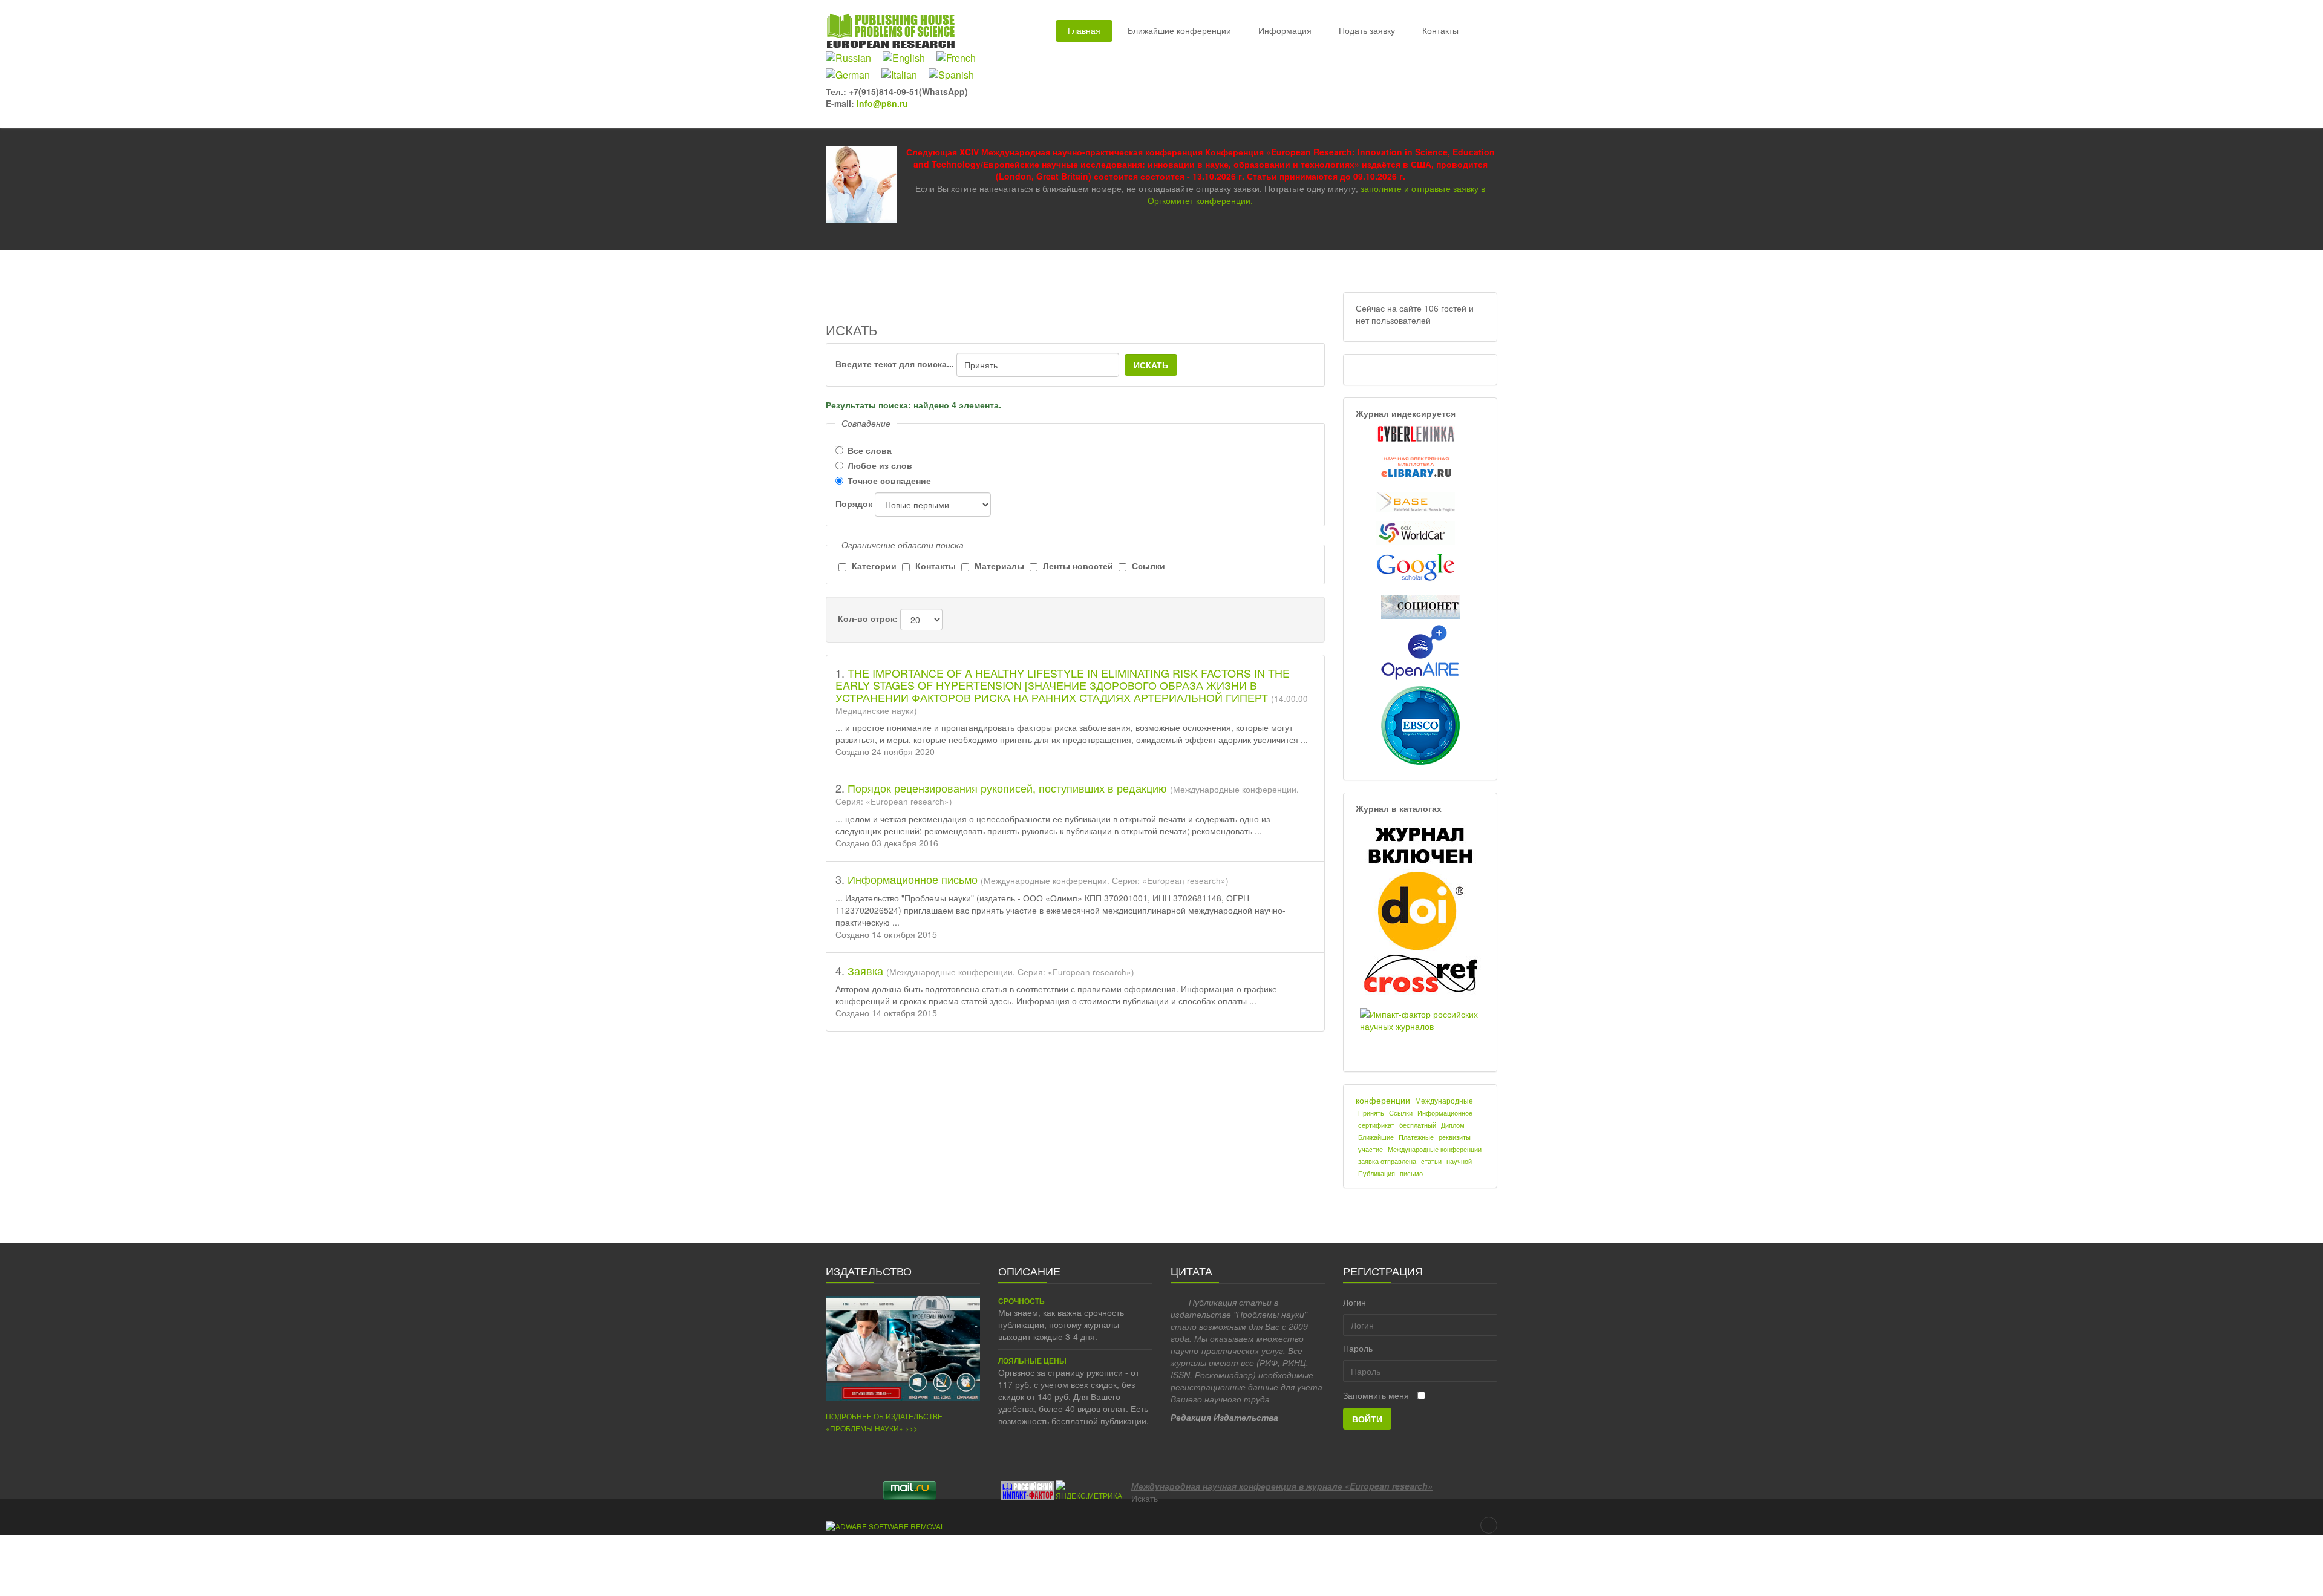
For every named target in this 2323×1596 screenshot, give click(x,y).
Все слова (870, 450)
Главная (1084, 30)
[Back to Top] (1489, 1525)
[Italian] (904, 75)
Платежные (1416, 1137)
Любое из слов (880, 465)
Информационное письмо (914, 879)
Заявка (867, 970)
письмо (1411, 1173)
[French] (961, 58)
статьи (1431, 1161)
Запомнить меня (1376, 1395)
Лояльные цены (1032, 1361)
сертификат (1376, 1125)
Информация (1285, 30)
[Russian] (853, 58)
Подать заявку (1367, 30)
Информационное (1445, 1113)
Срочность (1021, 1301)
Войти (1367, 1419)
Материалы (999, 566)
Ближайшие (1376, 1137)
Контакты (1440, 30)
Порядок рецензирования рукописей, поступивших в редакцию (1009, 788)
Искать (1151, 365)
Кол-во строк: (868, 618)
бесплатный (1418, 1125)
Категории (874, 566)
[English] (908, 58)
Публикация (1377, 1173)
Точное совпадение (889, 480)
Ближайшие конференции (1179, 30)
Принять (1371, 1113)
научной (1459, 1161)
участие (1371, 1149)
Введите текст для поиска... (895, 364)
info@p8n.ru (882, 103)
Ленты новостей (1078, 566)
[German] (852, 75)
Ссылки (1148, 566)
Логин (1354, 1302)
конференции (1383, 1100)
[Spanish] (956, 75)
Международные (1444, 1100)
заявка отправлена (1387, 1161)
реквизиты (1455, 1137)
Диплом (1453, 1125)
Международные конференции (1435, 1149)
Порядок (854, 503)
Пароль (1358, 1348)
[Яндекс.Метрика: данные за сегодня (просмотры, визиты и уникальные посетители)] (1089, 1490)
